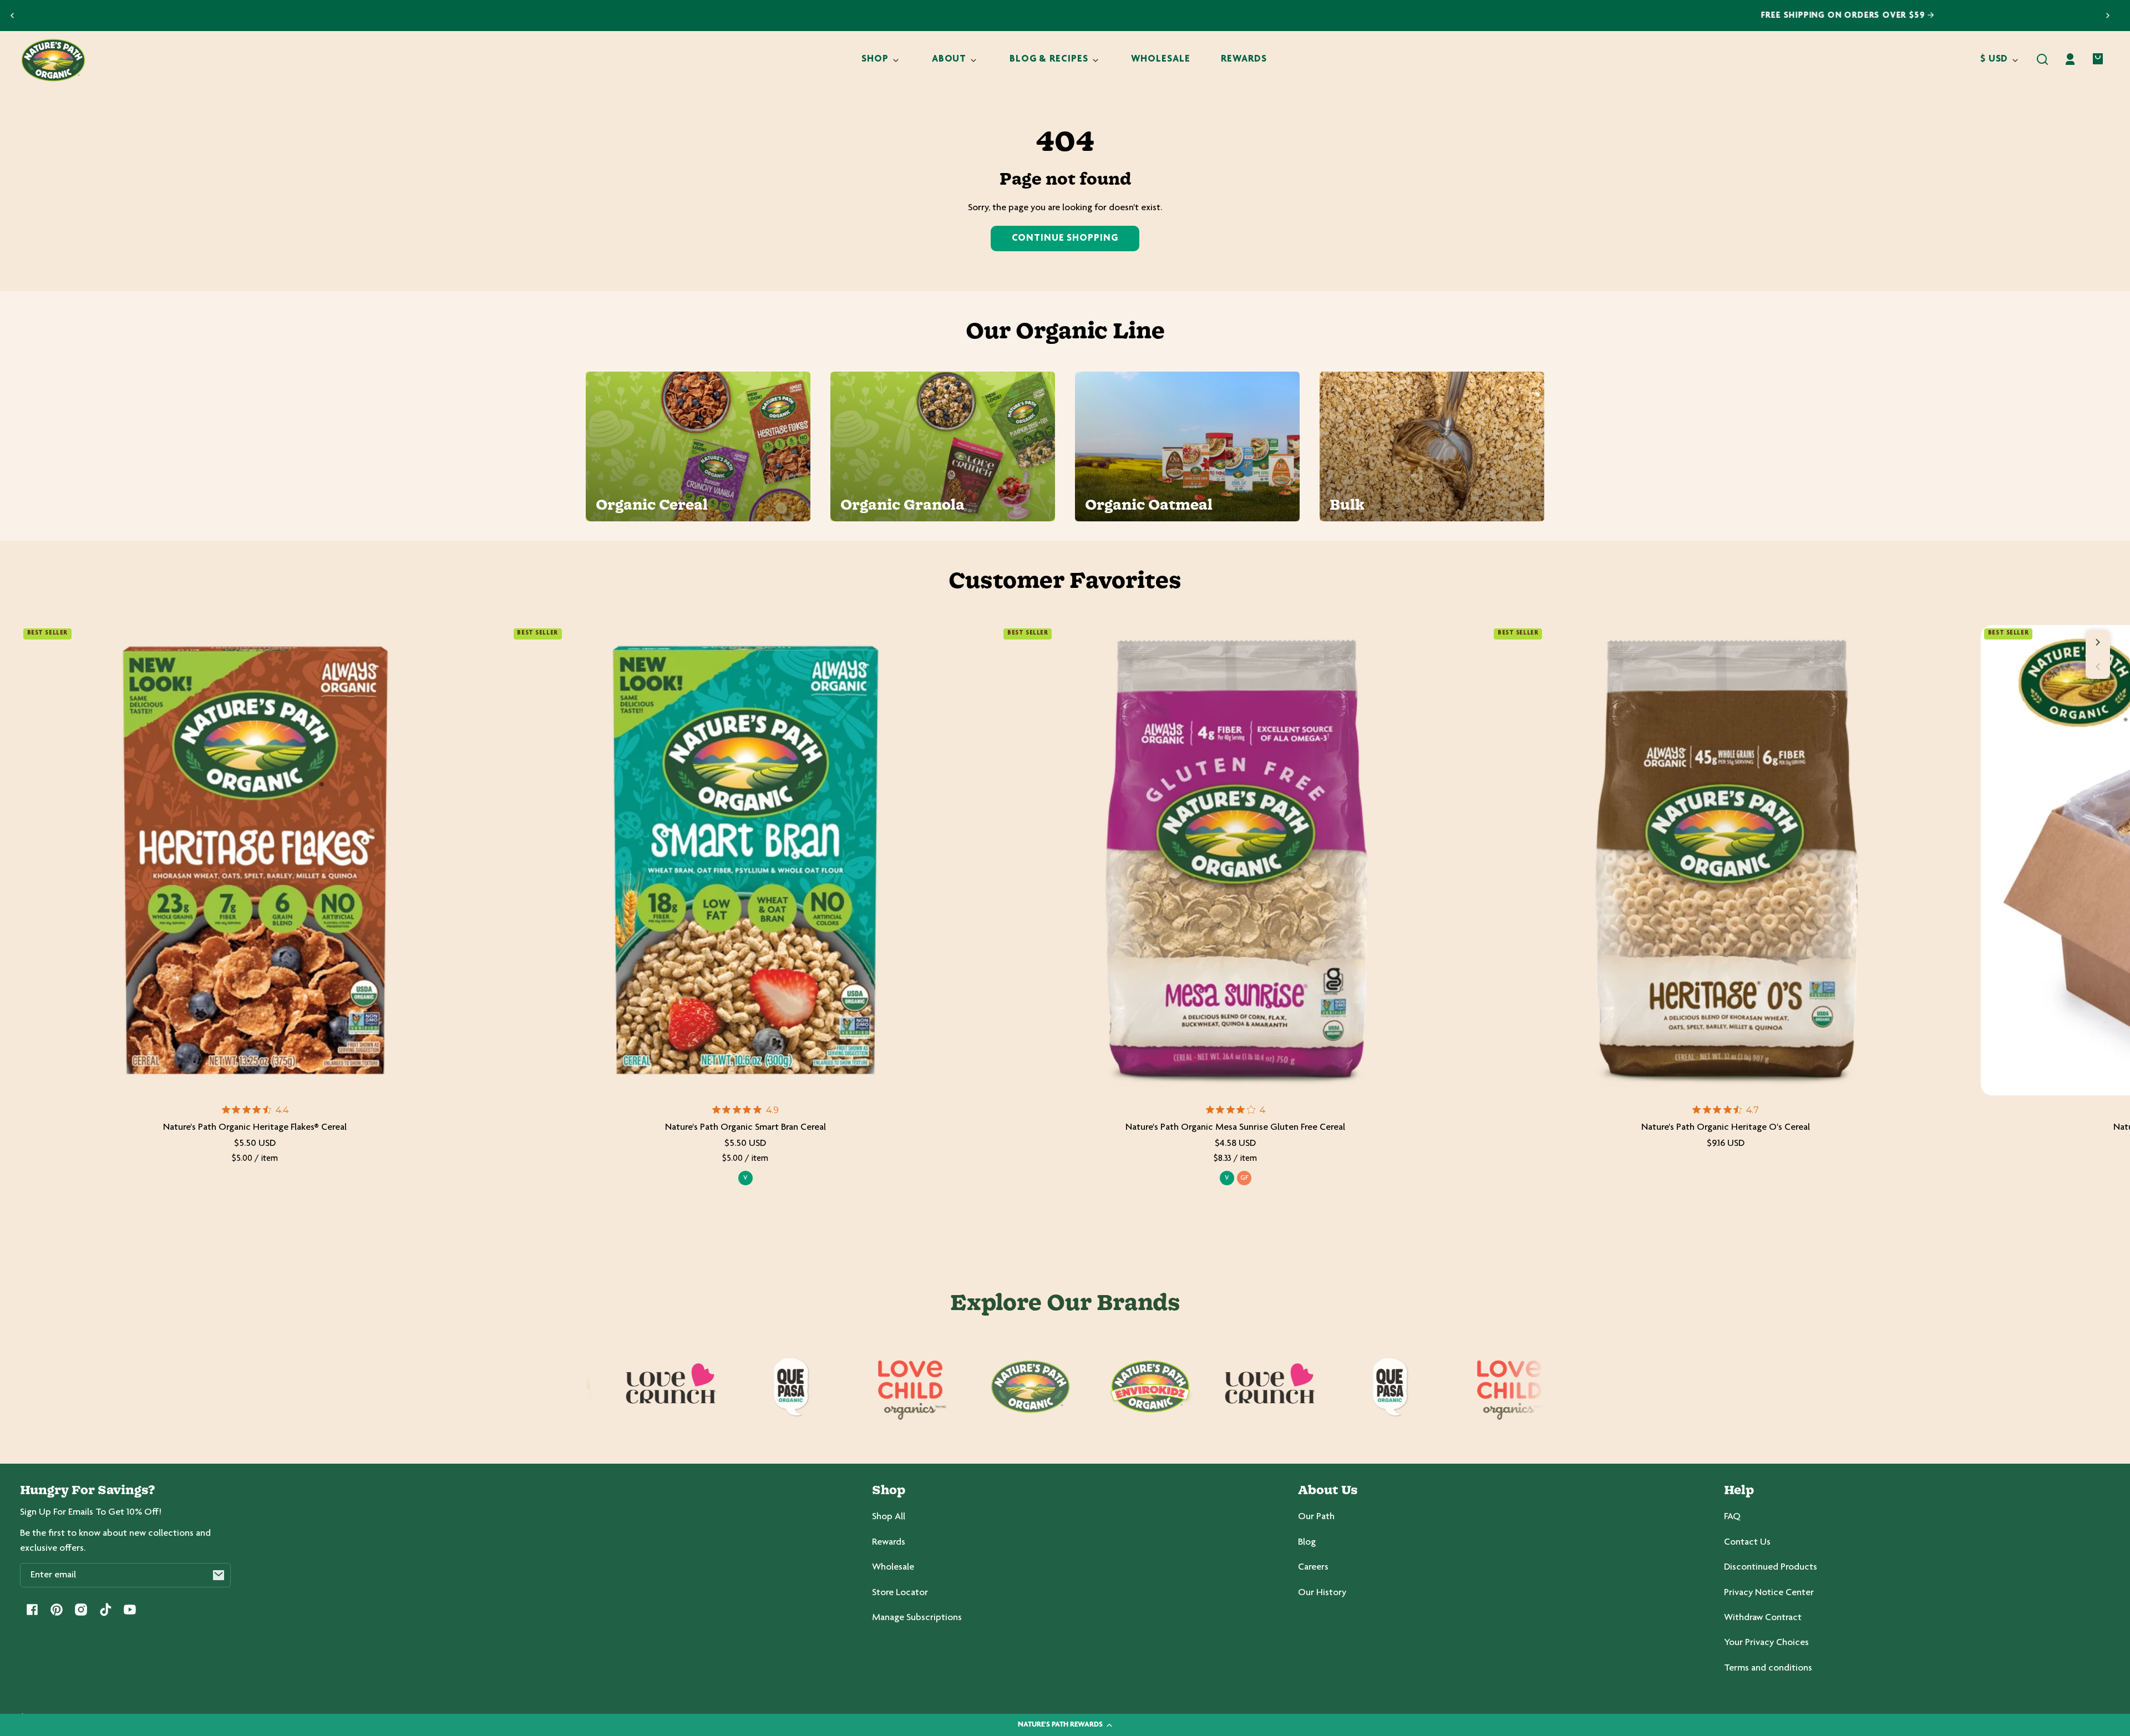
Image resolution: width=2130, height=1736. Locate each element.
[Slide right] (2098, 642)
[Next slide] (2108, 16)
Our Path (1316, 1517)
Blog (1307, 1542)
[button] (2042, 59)
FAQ (1732, 1517)
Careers (1313, 1567)
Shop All (889, 1517)
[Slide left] (2098, 667)
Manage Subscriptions (917, 1618)
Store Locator (900, 1593)
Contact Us (1747, 1542)
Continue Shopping (1065, 238)
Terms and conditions (1768, 1668)
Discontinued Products (1771, 1567)
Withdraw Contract (1763, 1618)
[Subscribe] (219, 1575)
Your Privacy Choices (1766, 1643)
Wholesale (893, 1567)
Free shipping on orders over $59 (1061, 16)
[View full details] (255, 860)
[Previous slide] (12, 16)
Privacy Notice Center (1769, 1593)
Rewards (889, 1542)
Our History (1322, 1593)
